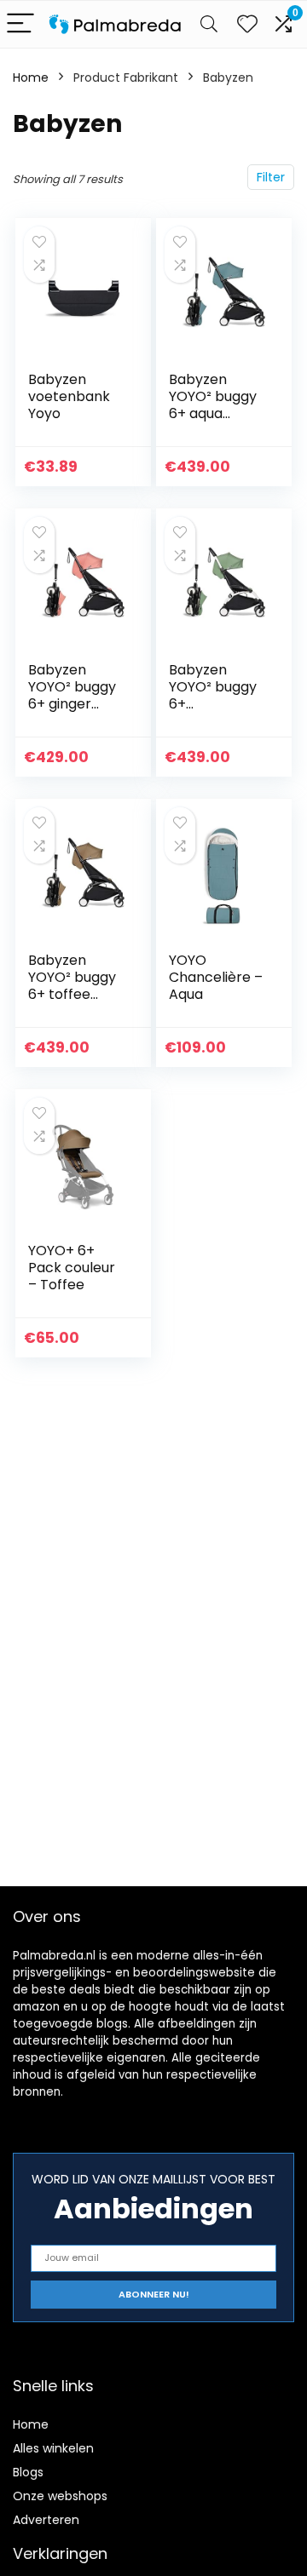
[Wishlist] (247, 24)
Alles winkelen (53, 2448)
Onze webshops (60, 2496)
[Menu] (20, 24)
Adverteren (46, 2520)
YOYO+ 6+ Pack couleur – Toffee (72, 1268)
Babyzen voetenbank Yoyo (69, 396)
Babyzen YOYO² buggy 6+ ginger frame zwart (72, 695)
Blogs (28, 2472)
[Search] (209, 24)
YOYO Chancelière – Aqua (216, 977)
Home (31, 77)
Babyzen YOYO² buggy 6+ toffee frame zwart (72, 986)
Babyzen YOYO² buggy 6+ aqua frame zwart (213, 405)
